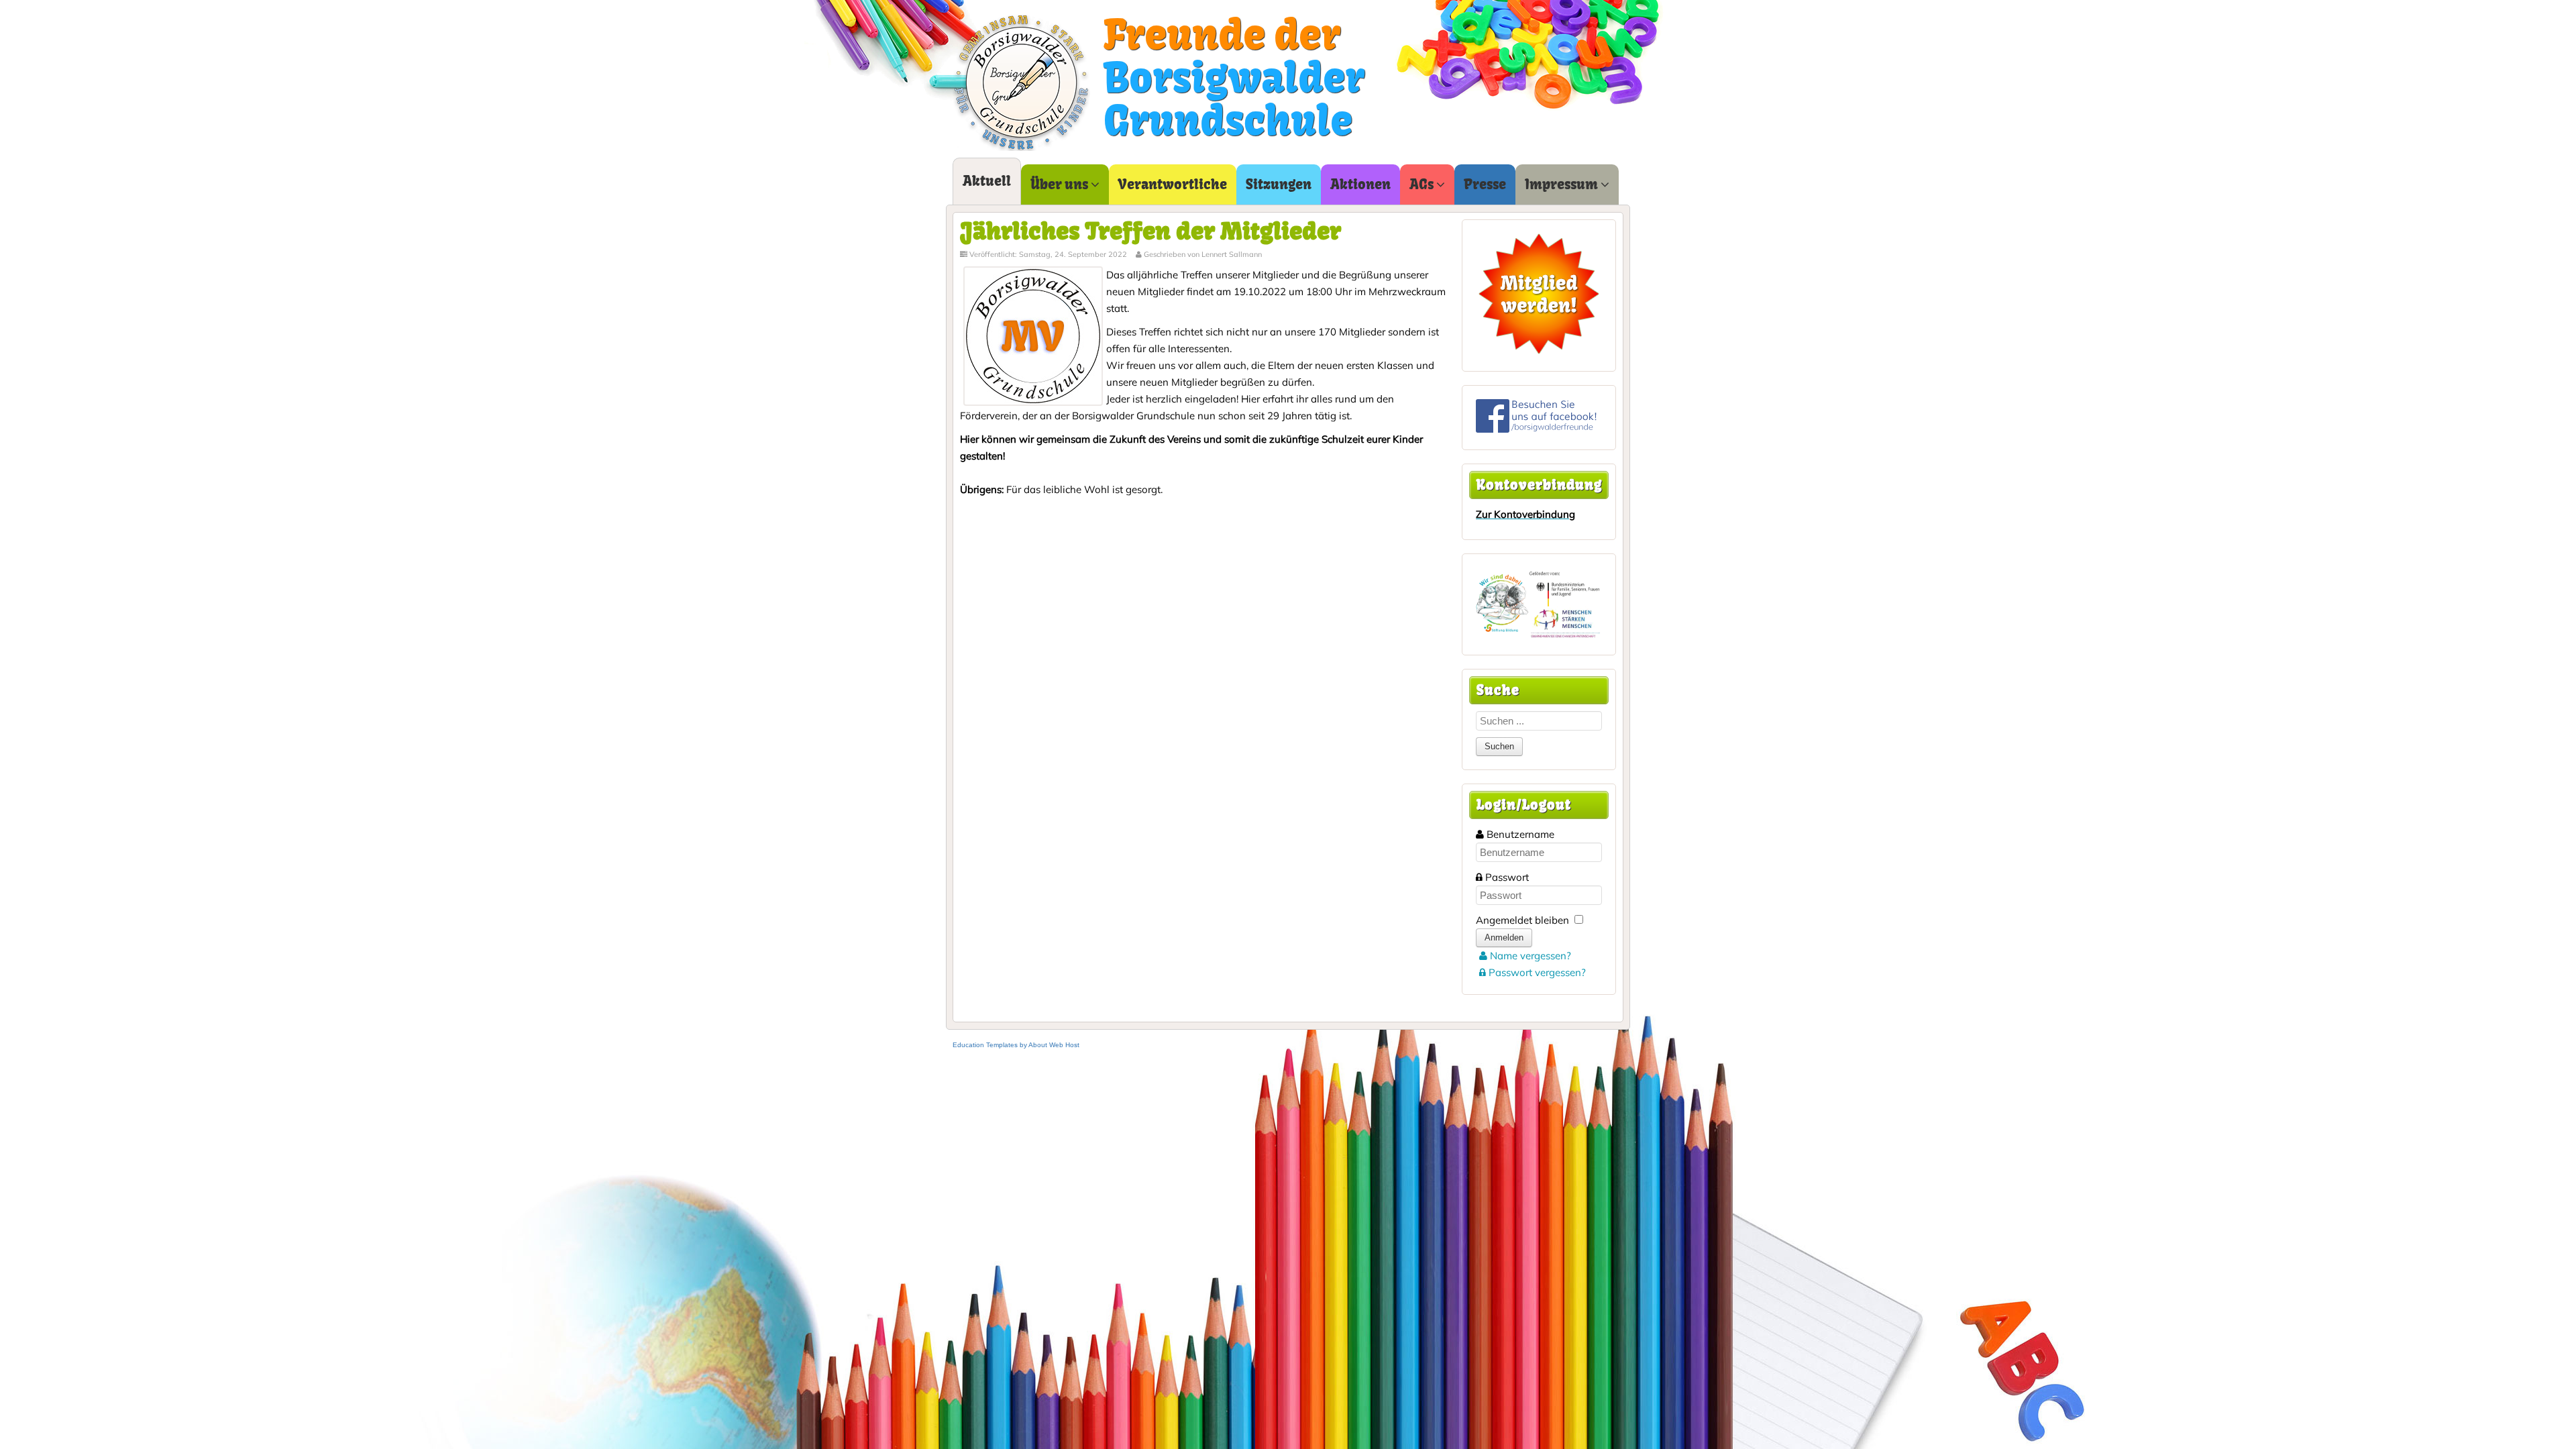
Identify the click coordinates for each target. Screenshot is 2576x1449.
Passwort (1507, 877)
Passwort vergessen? (1536, 972)
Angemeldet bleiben (1522, 920)
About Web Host (1054, 1045)
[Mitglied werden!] (1539, 294)
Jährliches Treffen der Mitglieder (1150, 231)
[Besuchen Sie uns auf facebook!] (1536, 429)
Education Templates (985, 1045)
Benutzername (1520, 834)
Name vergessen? (1529, 956)
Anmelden (1504, 937)
